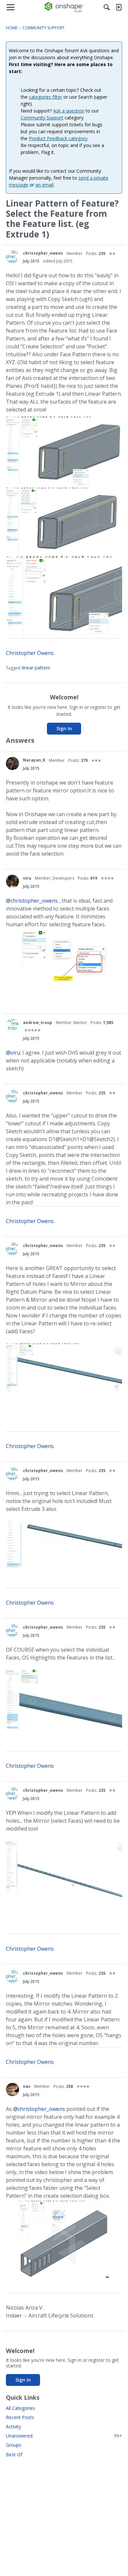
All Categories (21, 2408)
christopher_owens (43, 253)
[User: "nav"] (12, 2089)
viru (27, 878)
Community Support (42, 118)
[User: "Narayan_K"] (12, 763)
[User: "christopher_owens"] (12, 257)
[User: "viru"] (12, 881)
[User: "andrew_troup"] (12, 1026)
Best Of (14, 2454)
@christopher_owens (32, 901)
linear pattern (36, 668)
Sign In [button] (64, 728)
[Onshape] (64, 7)
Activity (13, 2426)
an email (44, 185)
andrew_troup (38, 1023)
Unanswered (64, 2436)
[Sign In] (118, 7)
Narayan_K (34, 760)
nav (27, 2086)
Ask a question (69, 111)
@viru (13, 1053)
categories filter (45, 97)
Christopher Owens (30, 653)
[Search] (107, 7)
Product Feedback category (58, 138)
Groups (14, 2445)
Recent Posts (20, 2417)
